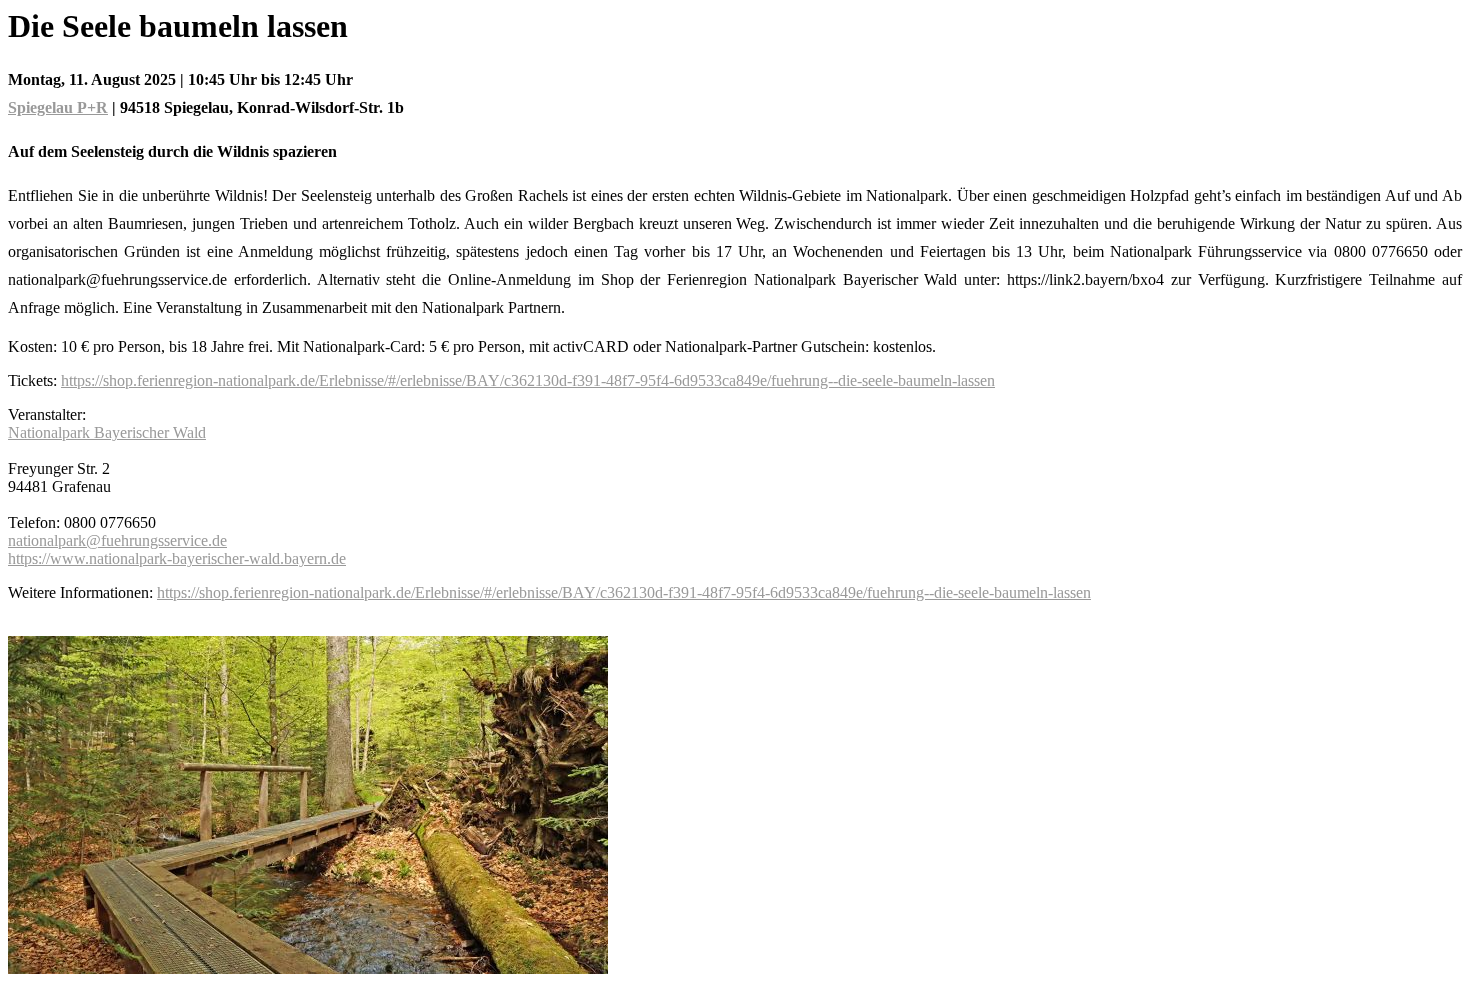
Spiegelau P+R (58, 107)
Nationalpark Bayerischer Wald (107, 432)
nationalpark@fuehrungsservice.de (117, 540)
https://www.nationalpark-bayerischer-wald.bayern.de (177, 558)
